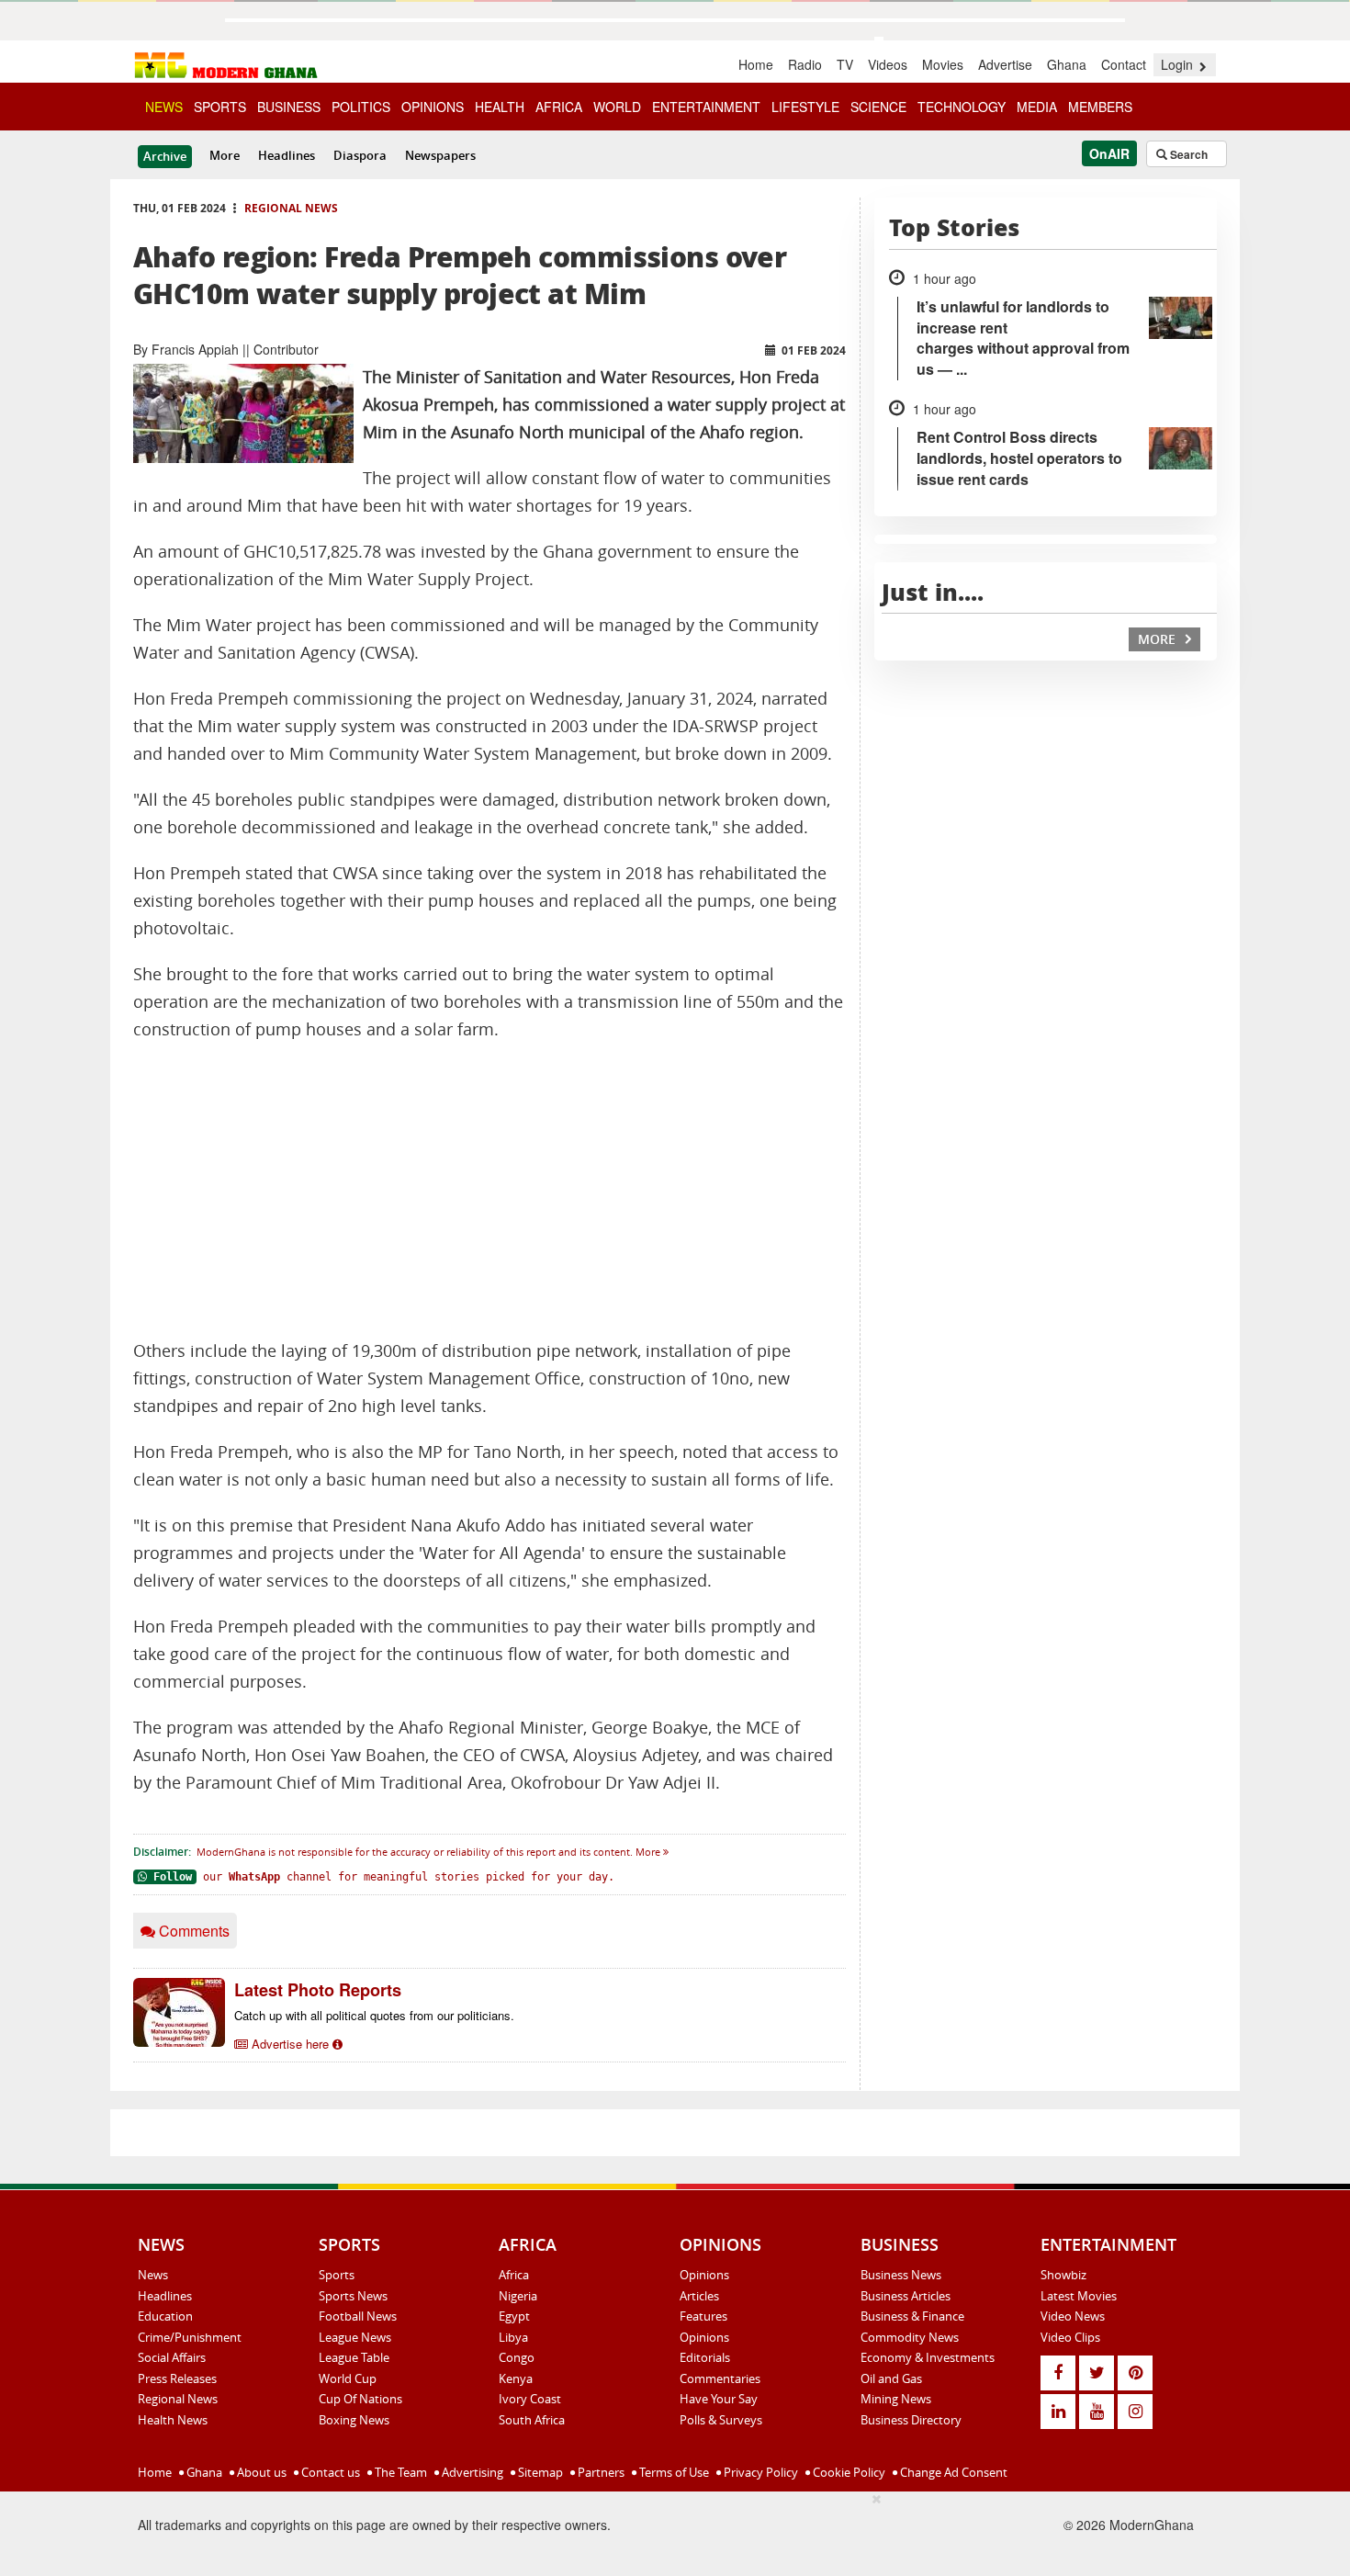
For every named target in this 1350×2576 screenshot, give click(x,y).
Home (756, 64)
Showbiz (1063, 2275)
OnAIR (1109, 153)
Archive (165, 156)
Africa (514, 2275)
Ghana (1067, 64)
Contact (1124, 64)
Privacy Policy (759, 2472)
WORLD (617, 107)
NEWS (164, 107)
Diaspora (360, 155)
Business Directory (911, 2420)
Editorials (705, 2357)
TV (845, 64)
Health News (173, 2420)
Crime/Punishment (190, 2337)
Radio (805, 64)
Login (1179, 64)
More (225, 155)
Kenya (516, 2378)
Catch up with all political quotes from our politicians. (374, 2015)
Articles (699, 2296)
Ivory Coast (530, 2399)
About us (260, 2472)
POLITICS (361, 107)
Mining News (896, 2399)
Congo (517, 2357)
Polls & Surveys (721, 2420)
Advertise (1005, 64)
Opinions (704, 2275)
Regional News (291, 208)
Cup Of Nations (360, 2399)
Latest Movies (1079, 2296)
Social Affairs (172, 2357)
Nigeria (518, 2296)
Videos (888, 64)
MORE (1159, 639)
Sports (337, 2275)
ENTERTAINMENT (706, 107)
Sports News (353, 2296)
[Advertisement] (489, 1191)
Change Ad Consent (952, 2472)
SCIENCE (878, 107)
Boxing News (354, 2420)
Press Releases (177, 2378)
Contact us (329, 2472)
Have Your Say (719, 2399)
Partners (600, 2472)
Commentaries (720, 2378)
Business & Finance (912, 2316)
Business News (901, 2275)
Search (1187, 154)
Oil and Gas (891, 2378)
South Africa (532, 2420)
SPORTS (220, 107)
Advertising (471, 2472)
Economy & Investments (928, 2357)
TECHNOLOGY (962, 107)
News (153, 2275)
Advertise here (290, 2044)
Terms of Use (673, 2472)
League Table (354, 2357)
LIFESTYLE (805, 107)
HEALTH (500, 107)
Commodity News (910, 2337)
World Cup (348, 2378)
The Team (399, 2472)
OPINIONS (433, 107)
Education (165, 2316)
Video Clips (1070, 2337)
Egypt (514, 2316)
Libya (513, 2337)
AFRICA (559, 107)
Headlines (287, 155)
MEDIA (1037, 107)
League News (355, 2337)
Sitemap (539, 2472)
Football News (358, 2316)
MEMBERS (1100, 107)
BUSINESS (289, 107)
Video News (1073, 2316)
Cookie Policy (848, 2472)
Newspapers (440, 155)
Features (703, 2316)
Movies (943, 64)
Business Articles (906, 2296)
